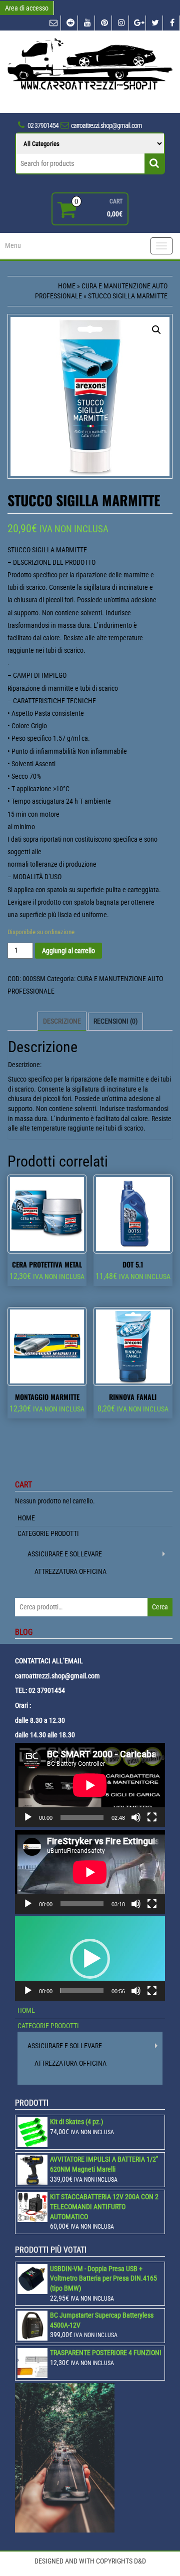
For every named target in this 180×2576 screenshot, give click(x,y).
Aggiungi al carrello (68, 951)
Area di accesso (27, 8)
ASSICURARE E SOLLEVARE (65, 1554)
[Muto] (136, 1817)
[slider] (82, 1991)
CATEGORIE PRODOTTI (48, 1533)
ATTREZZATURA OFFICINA (70, 1571)
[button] (90, 1959)
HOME (26, 1518)
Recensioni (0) (115, 1021)
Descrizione (62, 1021)
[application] (90, 1785)
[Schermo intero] (152, 1817)
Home (67, 286)
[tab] (62, 1021)
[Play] (28, 1817)
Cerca (160, 1607)
